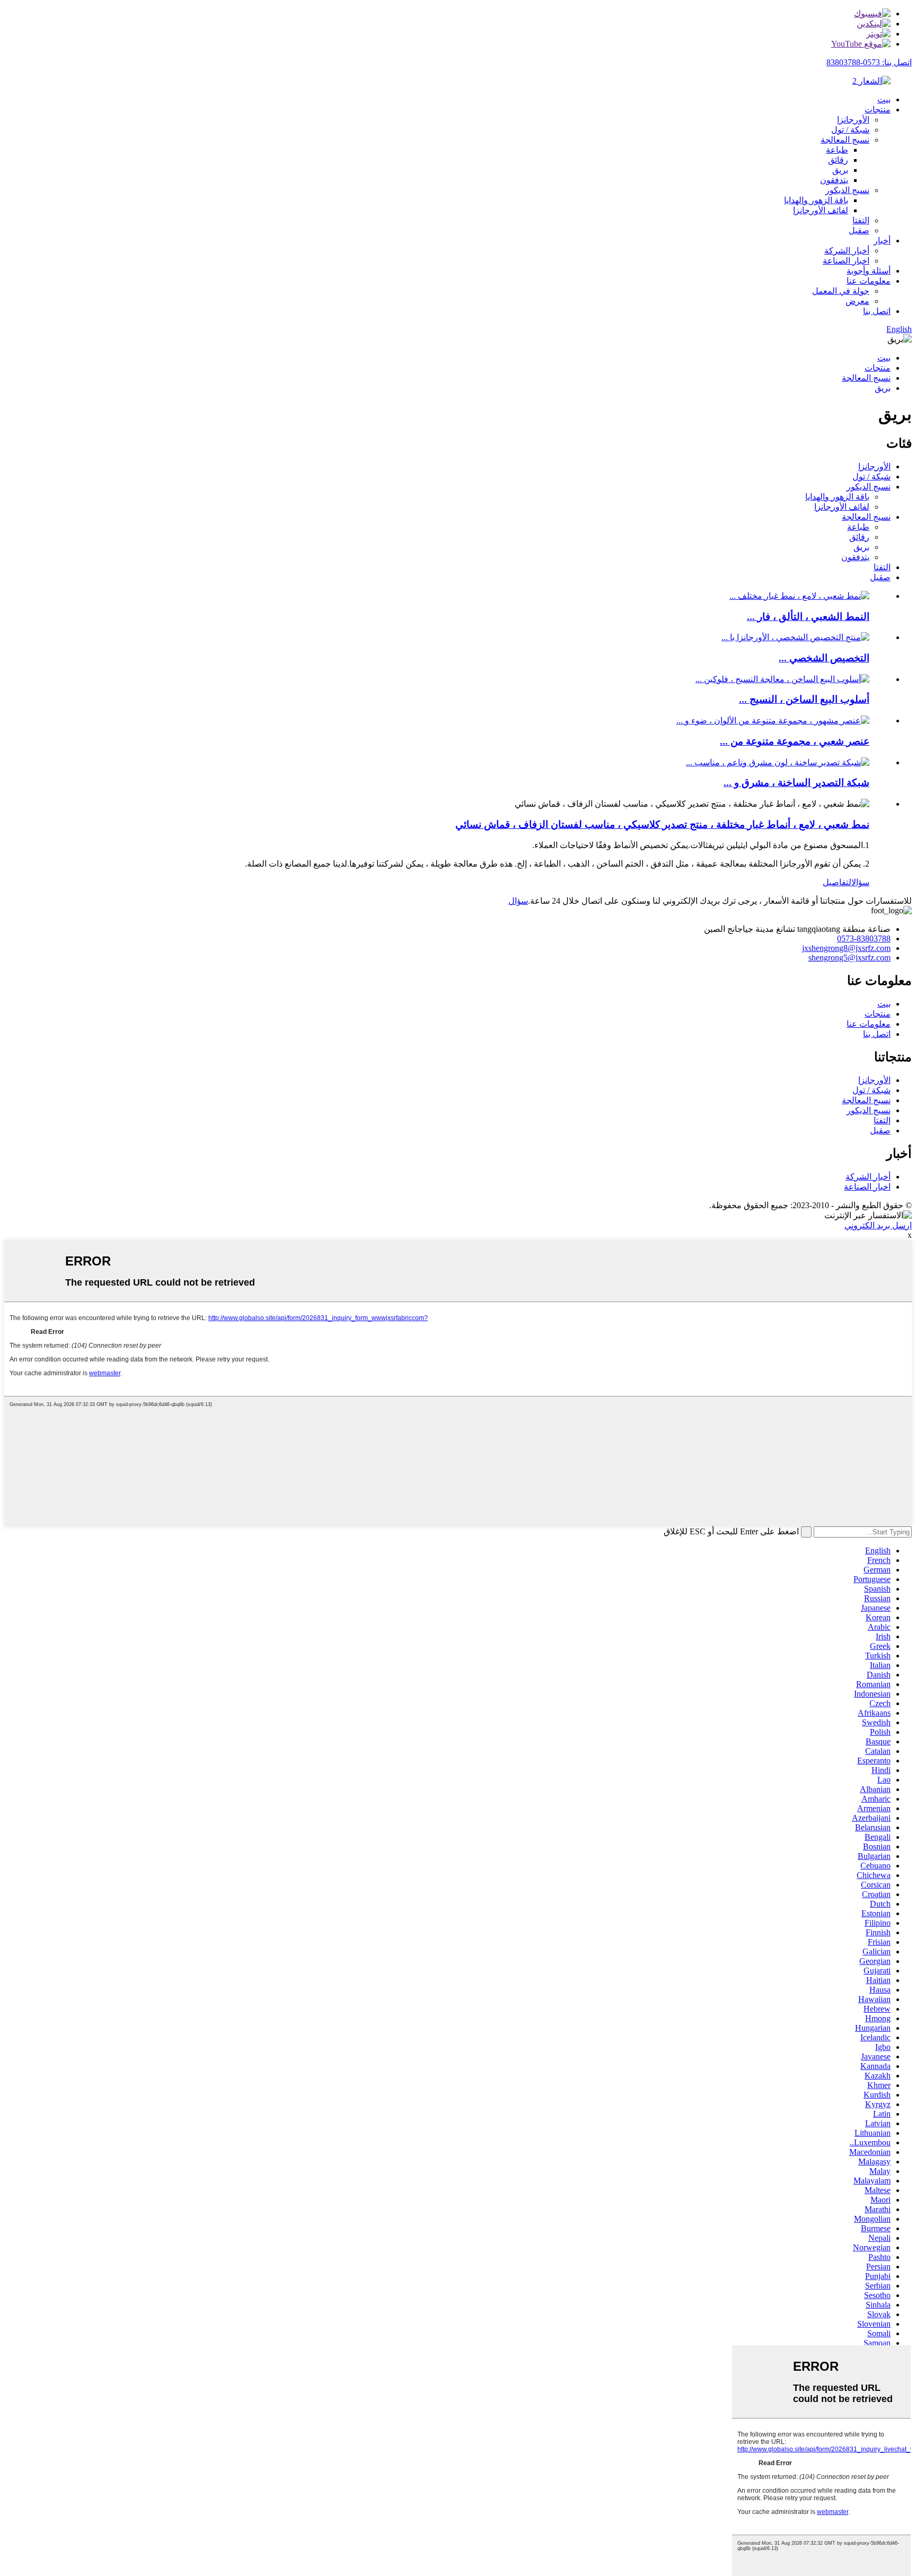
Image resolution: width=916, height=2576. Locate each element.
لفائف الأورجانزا (821, 210)
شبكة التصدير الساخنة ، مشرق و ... (796, 783)
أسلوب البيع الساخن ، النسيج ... (804, 699)
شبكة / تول (850, 130)
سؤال (860, 882)
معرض (857, 301)
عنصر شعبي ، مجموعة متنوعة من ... (795, 741)
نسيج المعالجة (845, 140)
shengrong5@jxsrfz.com (849, 958)
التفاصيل (837, 882)
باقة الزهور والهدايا (816, 200)
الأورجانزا (853, 120)
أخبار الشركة (847, 251)
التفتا (861, 220)
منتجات (878, 110)
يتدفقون (834, 180)
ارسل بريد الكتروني (878, 1225)
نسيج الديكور (847, 190)
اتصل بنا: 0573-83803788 (869, 62)
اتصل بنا (877, 311)
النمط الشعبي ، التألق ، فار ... (808, 617)
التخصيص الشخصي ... (824, 658)
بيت (884, 99)
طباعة (837, 150)
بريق (840, 170)
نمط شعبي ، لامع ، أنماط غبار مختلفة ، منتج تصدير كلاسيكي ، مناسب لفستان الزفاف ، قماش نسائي (662, 824)
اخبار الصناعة (846, 261)
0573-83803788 (864, 938)
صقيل (859, 230)
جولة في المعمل (841, 291)
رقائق (838, 160)
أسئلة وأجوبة (869, 271)
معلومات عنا (869, 281)
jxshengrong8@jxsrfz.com (846, 948)
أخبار (882, 241)
